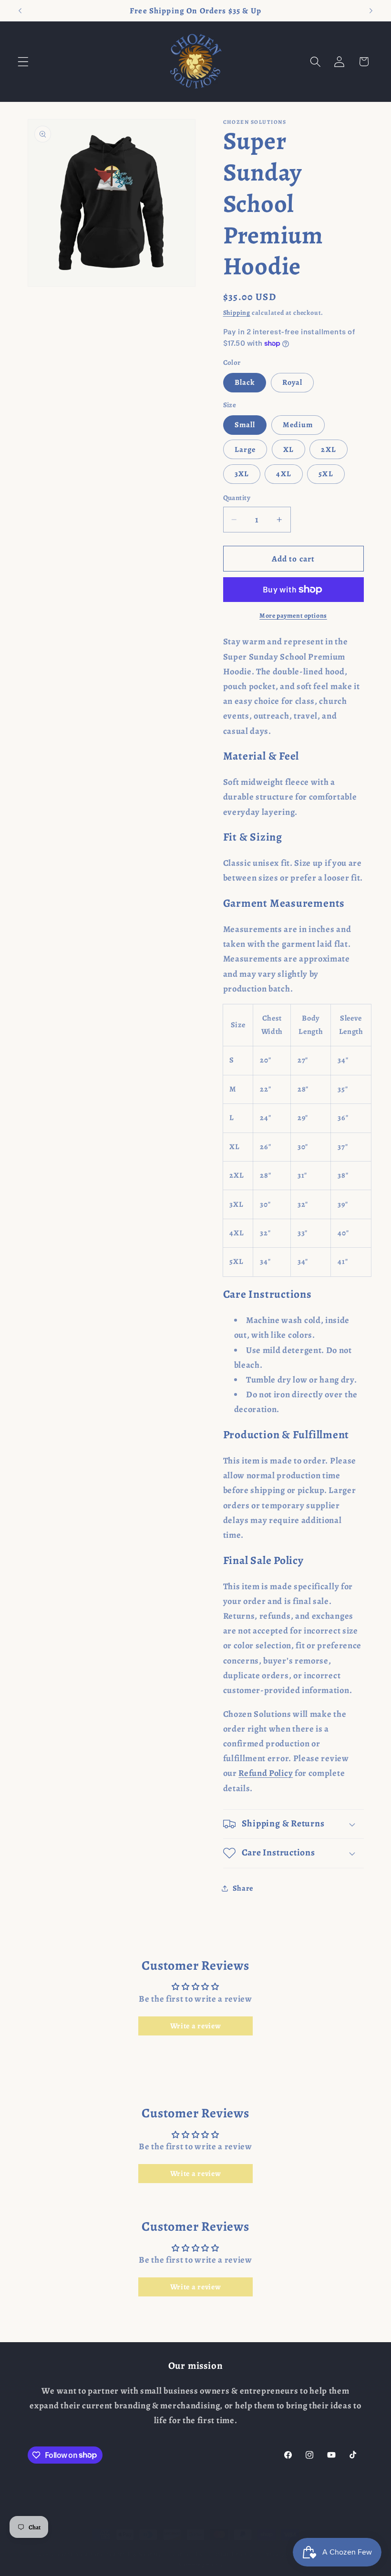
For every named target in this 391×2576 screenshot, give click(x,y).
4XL (283, 474)
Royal (293, 382)
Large (245, 450)
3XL (242, 474)
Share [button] (243, 1888)
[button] (23, 62)
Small (245, 425)
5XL (326, 474)
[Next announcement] (371, 10)
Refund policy (233, 2554)
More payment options (293, 616)
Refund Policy (266, 1773)
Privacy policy (284, 2554)
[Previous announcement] (20, 10)
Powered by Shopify (133, 2554)
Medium (298, 425)
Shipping (237, 313)
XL (288, 450)
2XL (328, 450)
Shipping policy (201, 2564)
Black (245, 382)
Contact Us (187, 2554)
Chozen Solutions (77, 2554)
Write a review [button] (196, 2026)
